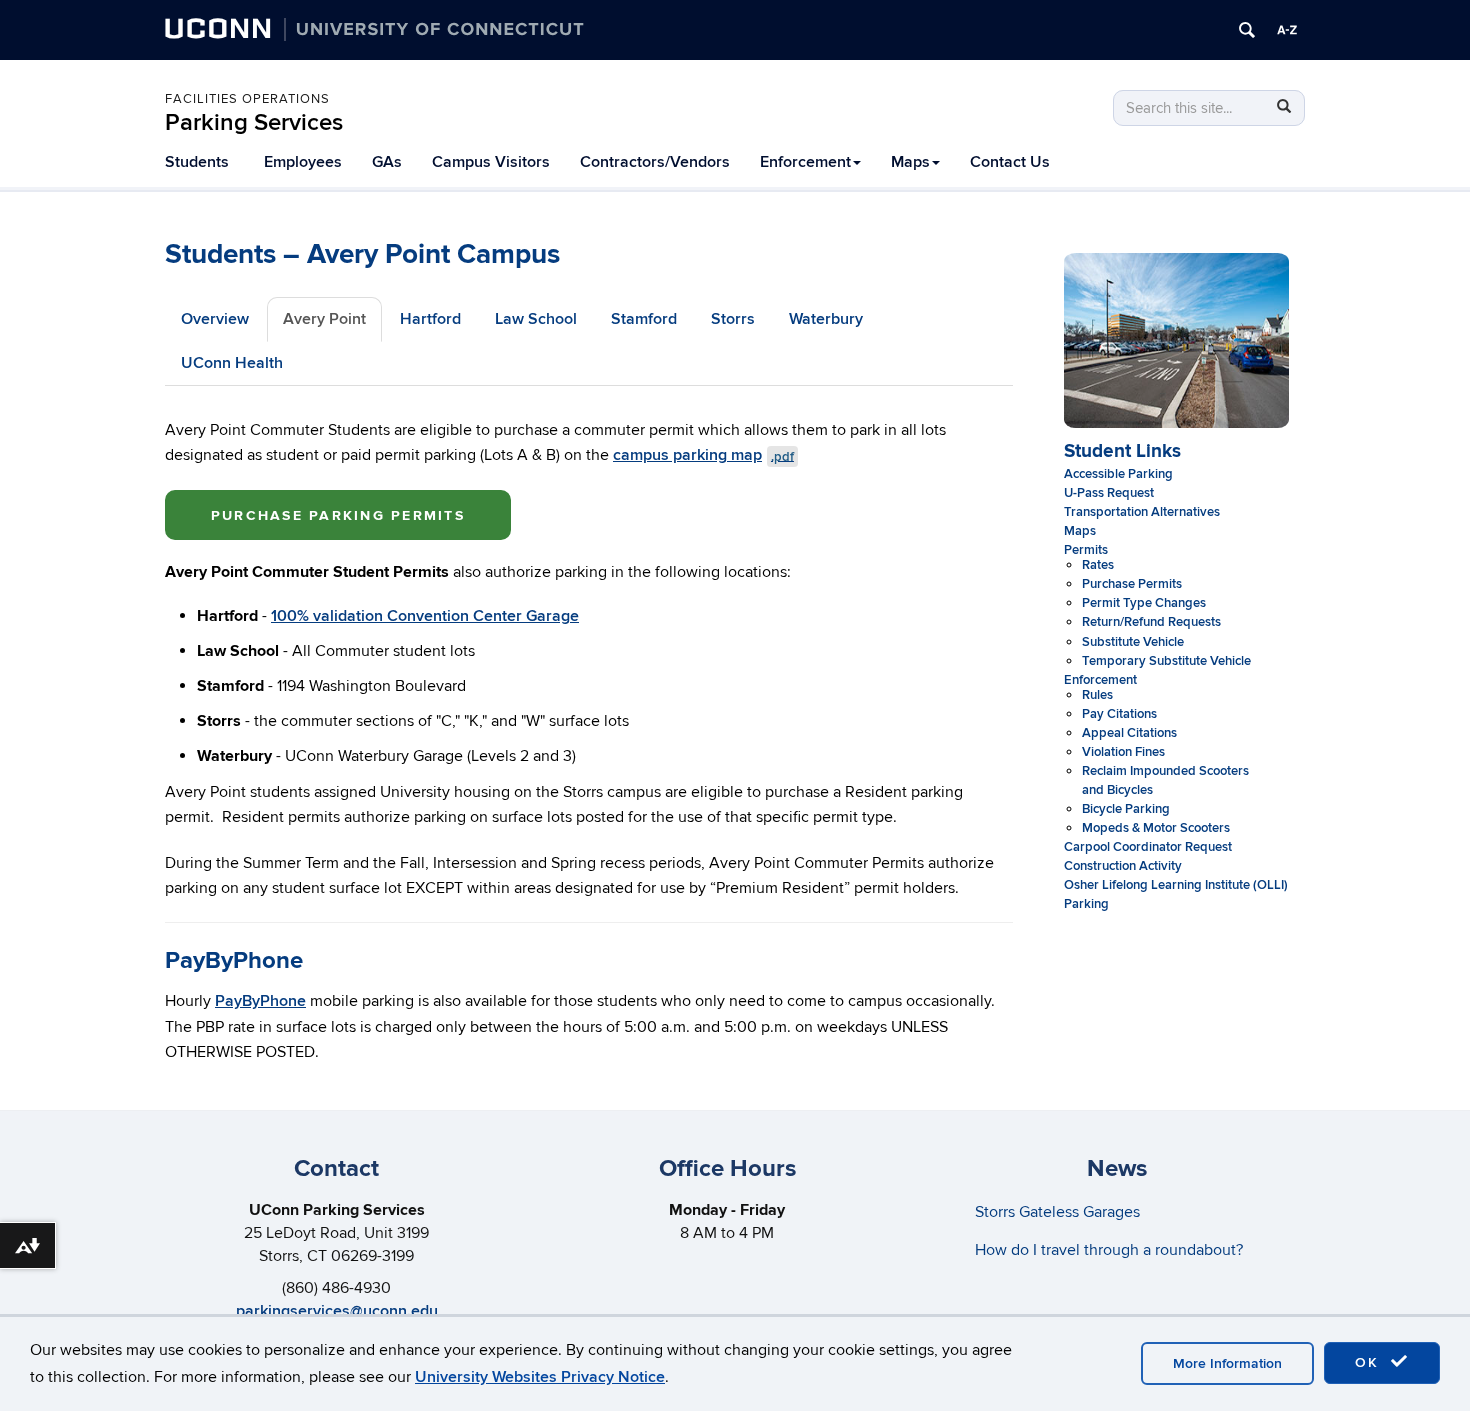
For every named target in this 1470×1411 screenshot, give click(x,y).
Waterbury (826, 319)
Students (197, 162)
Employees (303, 162)
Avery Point (324, 319)
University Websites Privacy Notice (540, 1377)
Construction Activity (1123, 866)
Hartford (430, 319)
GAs (387, 162)
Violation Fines (1123, 752)
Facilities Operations (247, 99)
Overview (215, 319)
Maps (910, 162)
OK (1370, 1362)
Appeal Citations (1129, 733)
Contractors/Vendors (655, 162)
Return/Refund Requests (1151, 622)
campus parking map (703, 455)
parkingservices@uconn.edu (337, 1311)
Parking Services (254, 122)
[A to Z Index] (1287, 30)
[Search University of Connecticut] (1247, 30)
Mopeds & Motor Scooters (1156, 828)
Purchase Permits (1132, 584)
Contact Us (1010, 162)
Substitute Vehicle (1133, 642)
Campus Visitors (491, 162)
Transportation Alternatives (1142, 512)
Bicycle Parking (1126, 809)
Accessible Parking (1118, 474)
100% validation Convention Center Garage (425, 616)
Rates (1098, 565)
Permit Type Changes (1144, 603)
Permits (1086, 550)
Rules (1097, 695)
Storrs (733, 319)
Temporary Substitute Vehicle (1166, 661)
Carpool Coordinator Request (1148, 847)
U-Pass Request (1109, 493)
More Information (1227, 1363)
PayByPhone (260, 1001)
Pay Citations (1119, 714)
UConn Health (232, 363)
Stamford (644, 319)
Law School (536, 319)
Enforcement (805, 162)
